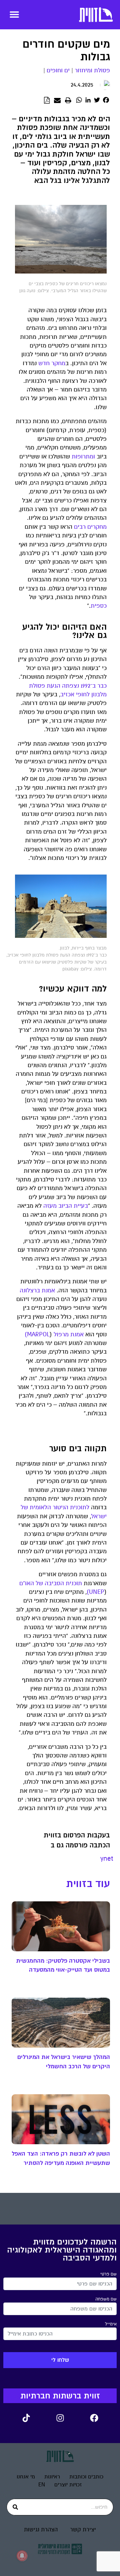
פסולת (37, 686)
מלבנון (99, 694)
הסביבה (54, 1583)
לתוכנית (80, 1507)
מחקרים (97, 527)
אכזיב (67, 694)
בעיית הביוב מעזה (66, 1206)
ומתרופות (83, 457)
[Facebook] (94, 2418)
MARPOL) (37, 1334)
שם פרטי (108, 2274)
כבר (102, 686)
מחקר (58, 363)
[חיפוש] (15, 2507)
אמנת (48, 1290)
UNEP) (95, 1592)
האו (29, 1583)
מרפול (61, 1334)
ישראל (99, 1516)
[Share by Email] (57, 101)
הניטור (60, 1507)
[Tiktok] (26, 2418)
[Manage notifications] (22, 2556)
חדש (44, 363)
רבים (80, 527)
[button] (14, 14)
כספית (99, 606)
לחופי (83, 694)
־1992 (86, 686)
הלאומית (40, 1507)
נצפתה (70, 686)
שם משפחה (106, 2299)
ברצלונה (30, 1290)
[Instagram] (60, 2418)
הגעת (53, 686)
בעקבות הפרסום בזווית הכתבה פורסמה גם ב (77, 1840)
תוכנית (74, 1583)
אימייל (111, 2324)
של (24, 1507)
